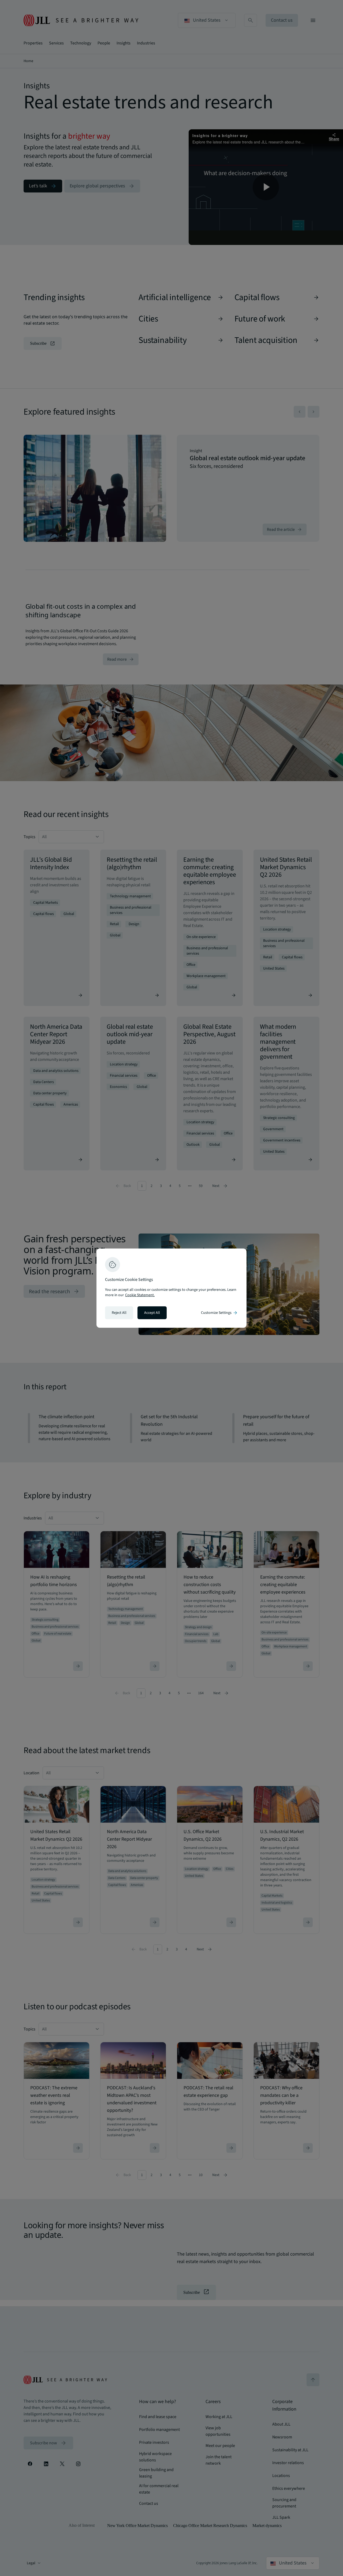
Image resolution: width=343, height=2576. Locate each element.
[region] (171, 1288)
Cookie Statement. (140, 1295)
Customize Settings (219, 1313)
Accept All (152, 1313)
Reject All (119, 1313)
